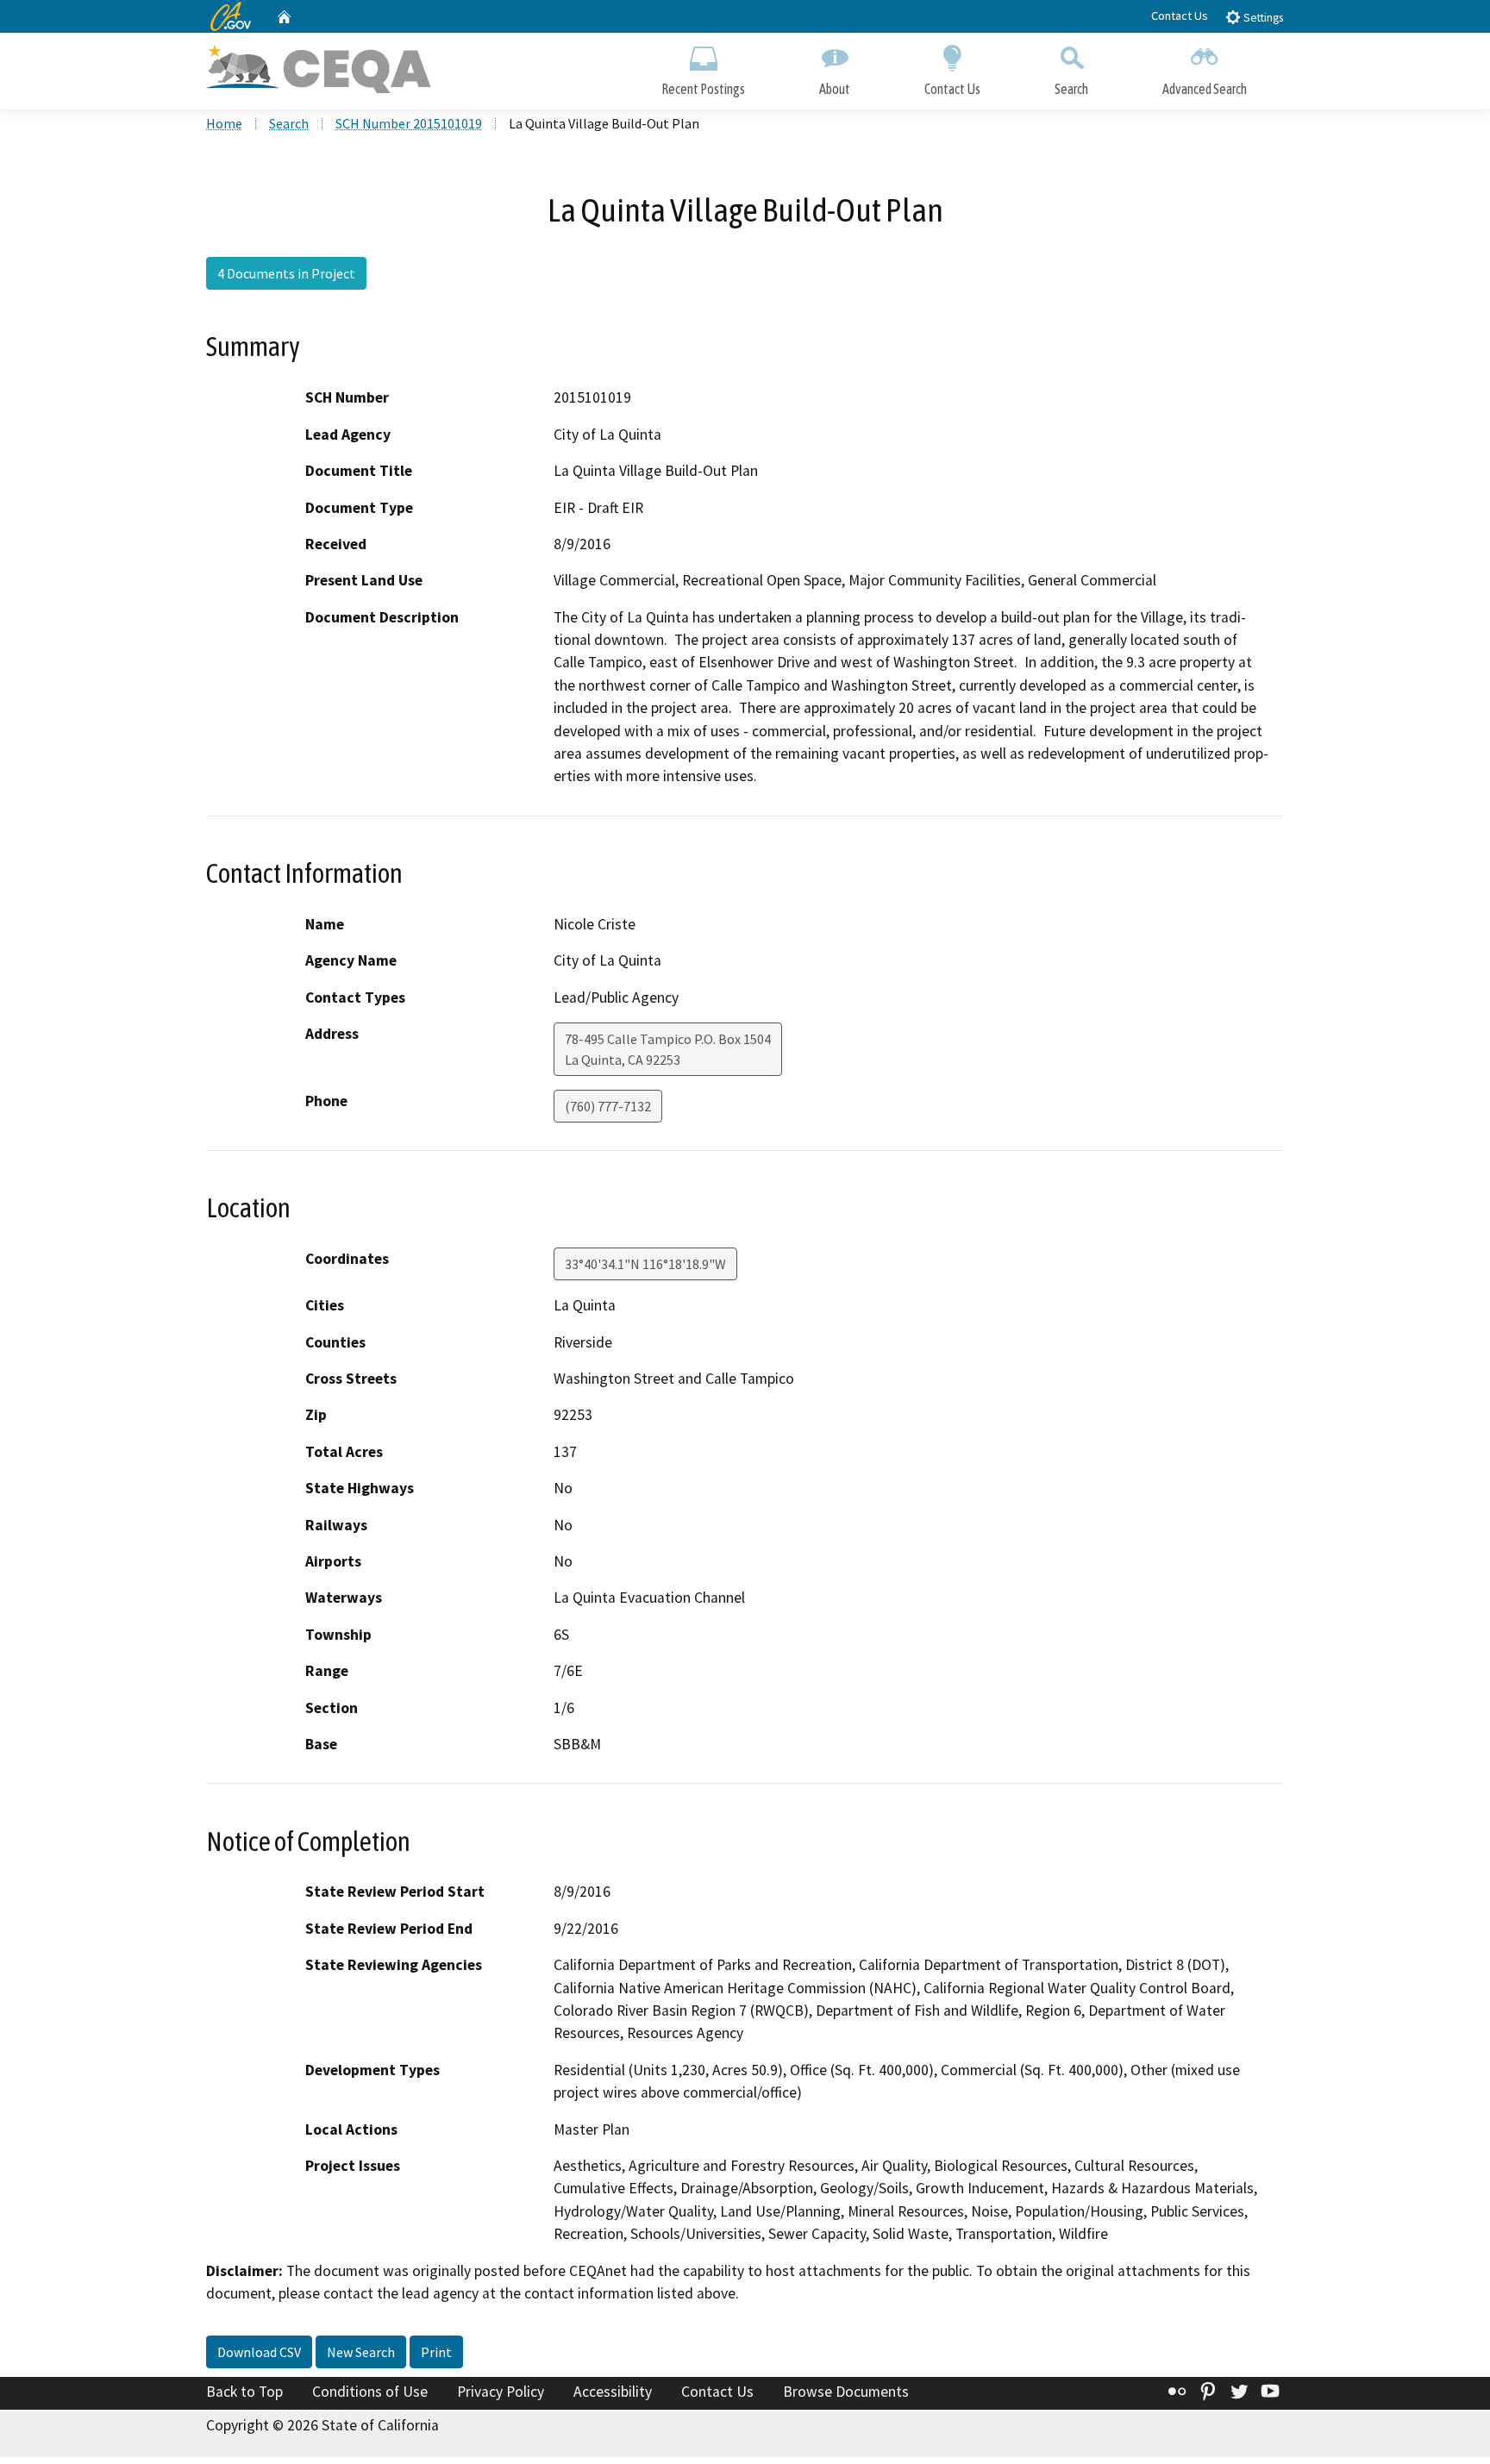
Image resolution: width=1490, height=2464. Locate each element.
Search (1071, 89)
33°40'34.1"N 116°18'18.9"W (645, 1264)
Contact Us (1180, 16)
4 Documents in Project (286, 273)
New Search (361, 2352)
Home (224, 123)
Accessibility (613, 2392)
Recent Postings (703, 89)
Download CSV (259, 2352)
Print (436, 2352)
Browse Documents (846, 2392)
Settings (1262, 18)
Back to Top (244, 2392)
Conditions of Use (370, 2392)
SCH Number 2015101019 (409, 123)
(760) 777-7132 (608, 1106)
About (835, 89)
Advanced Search (1205, 89)
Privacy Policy (501, 2392)
